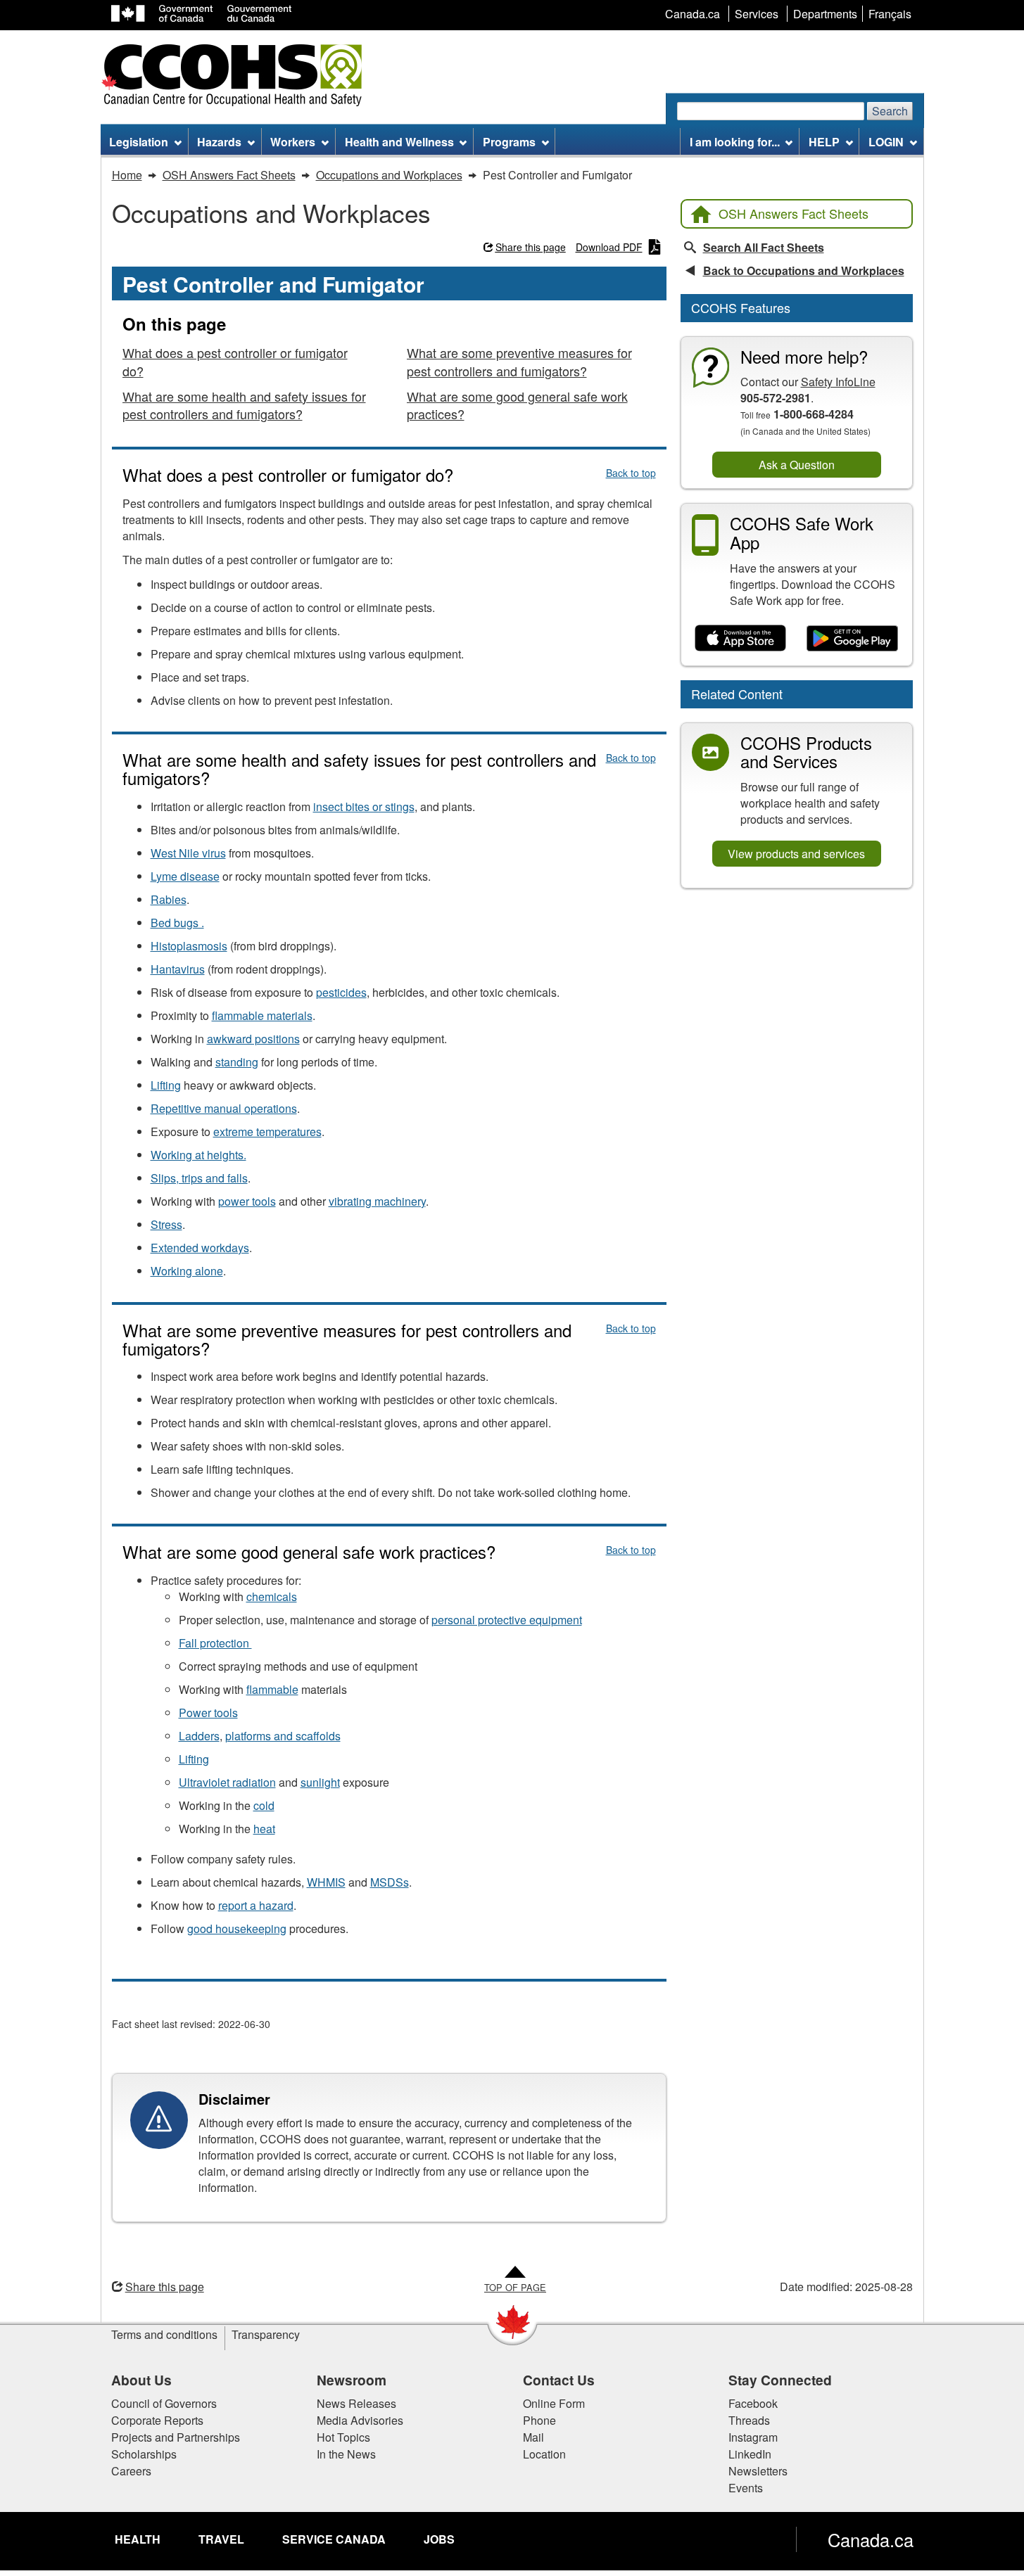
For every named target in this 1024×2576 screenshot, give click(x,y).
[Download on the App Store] (741, 639)
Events (746, 2488)
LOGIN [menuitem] (886, 142)
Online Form (554, 2403)
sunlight (320, 1782)
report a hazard (256, 1905)
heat (264, 1829)
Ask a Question (797, 465)
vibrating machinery (377, 1201)
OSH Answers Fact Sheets (794, 213)
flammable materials (262, 1015)
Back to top (631, 473)
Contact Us (559, 2380)
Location (544, 2454)
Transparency (266, 2334)
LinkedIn (750, 2454)
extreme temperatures (267, 1131)
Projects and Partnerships (176, 2437)
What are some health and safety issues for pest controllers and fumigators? (244, 405)
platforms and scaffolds (283, 1736)
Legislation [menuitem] (139, 142)
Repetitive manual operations (224, 1108)
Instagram (753, 2437)
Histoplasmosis (189, 946)
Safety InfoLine (838, 382)
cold (264, 1805)
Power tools (208, 1713)
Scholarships (144, 2454)
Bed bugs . (177, 923)
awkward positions (253, 1039)
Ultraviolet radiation (227, 1782)
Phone (539, 2420)
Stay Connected (780, 2380)
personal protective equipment (507, 1620)
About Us (141, 2380)
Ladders (199, 1736)
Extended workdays (200, 1248)
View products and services (796, 854)
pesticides (341, 992)
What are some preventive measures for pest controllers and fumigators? (519, 362)
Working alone (187, 1271)
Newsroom (352, 2380)
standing (237, 1062)
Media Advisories (360, 2420)
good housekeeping (237, 1928)
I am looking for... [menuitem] (735, 142)
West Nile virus (188, 853)
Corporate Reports (157, 2420)
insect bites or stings (364, 806)
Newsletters (758, 2471)
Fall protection (215, 1643)
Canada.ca (871, 2539)
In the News (346, 2454)
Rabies (169, 899)
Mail (533, 2437)
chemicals (272, 1596)
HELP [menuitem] (824, 142)
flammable (272, 1689)
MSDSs (390, 1882)
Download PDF (609, 247)
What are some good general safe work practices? (517, 405)
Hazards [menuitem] (219, 142)
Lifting (166, 1085)
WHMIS (326, 1882)
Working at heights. (198, 1155)
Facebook (753, 2403)
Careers (131, 2471)
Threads (749, 2420)
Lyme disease (185, 876)
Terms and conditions (164, 2334)
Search (890, 111)
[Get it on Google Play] (853, 639)
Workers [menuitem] (293, 142)
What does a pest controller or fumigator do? (235, 362)
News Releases (356, 2403)
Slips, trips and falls (199, 1178)
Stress (166, 1224)
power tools (247, 1201)
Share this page (531, 247)
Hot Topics (343, 2437)
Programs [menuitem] (509, 142)
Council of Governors (164, 2403)
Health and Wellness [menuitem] (399, 142)
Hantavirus (178, 969)
